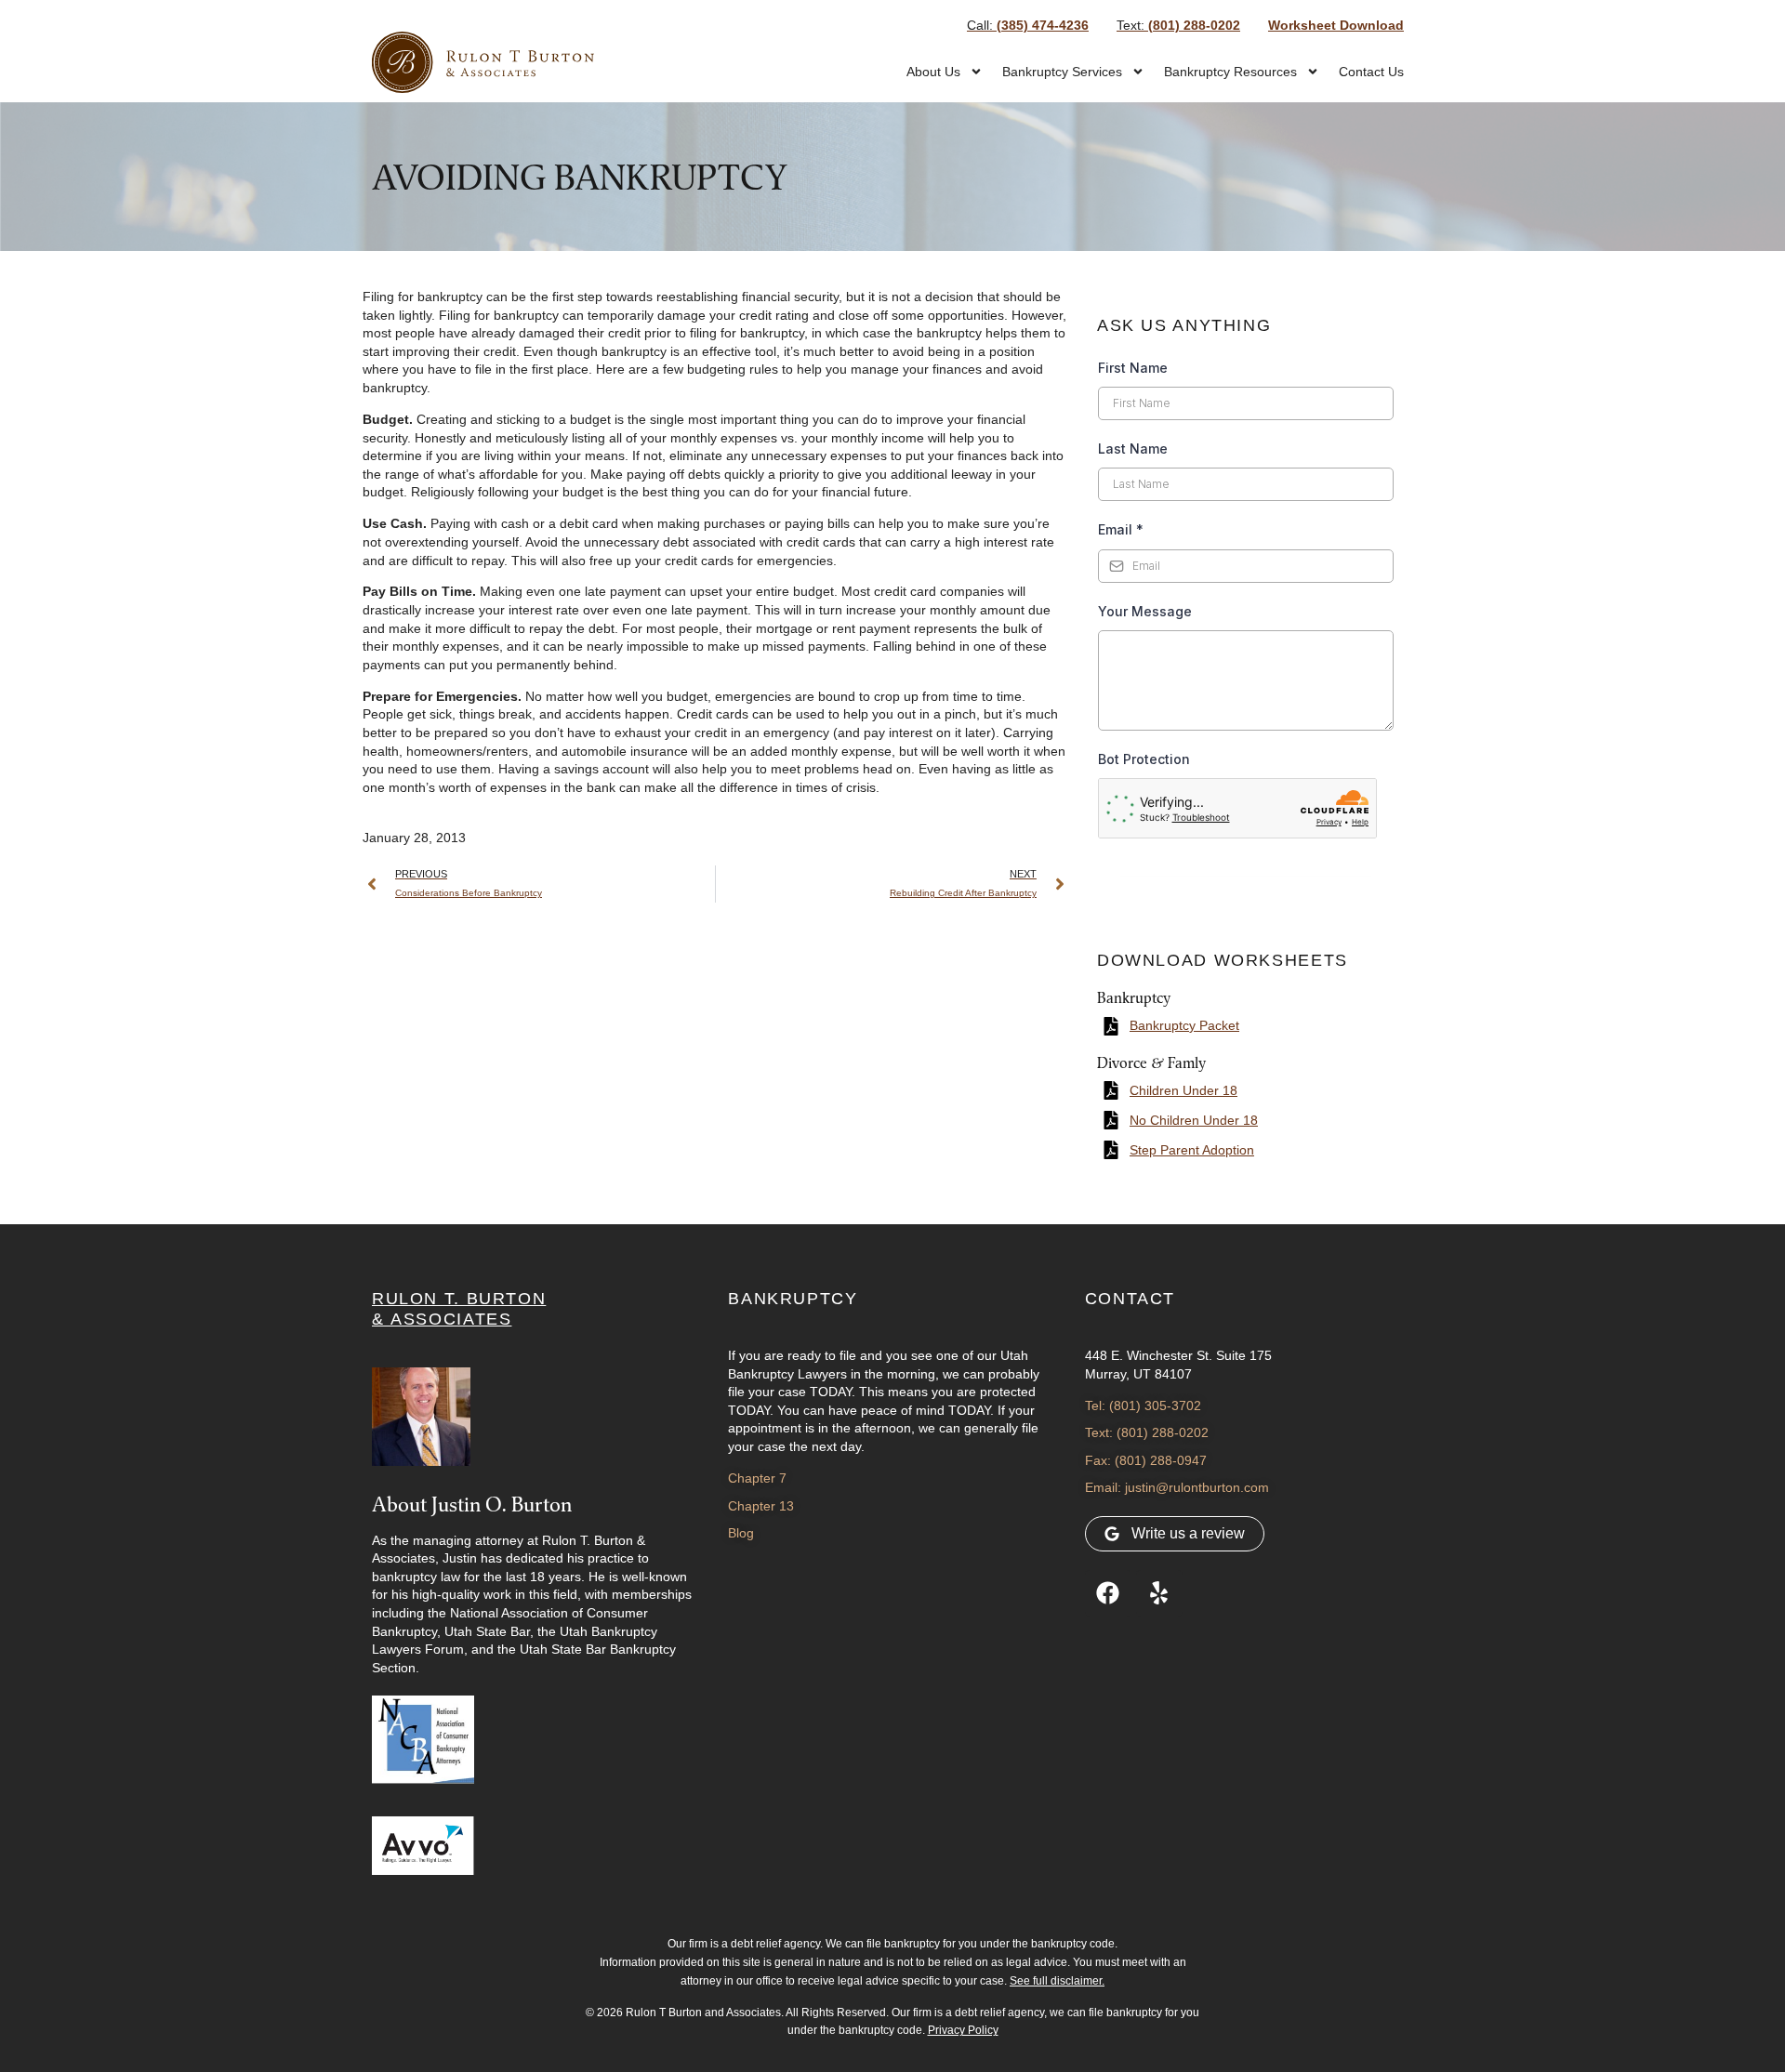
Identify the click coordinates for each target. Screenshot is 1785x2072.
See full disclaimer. (1057, 1981)
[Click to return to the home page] (483, 62)
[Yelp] (1159, 1593)
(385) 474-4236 (1028, 25)
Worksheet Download (1336, 25)
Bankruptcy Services (1062, 72)
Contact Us (1371, 72)
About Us (933, 72)
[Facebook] (1108, 1593)
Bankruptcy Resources (1230, 72)
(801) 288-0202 (1178, 25)
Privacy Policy (963, 2030)
